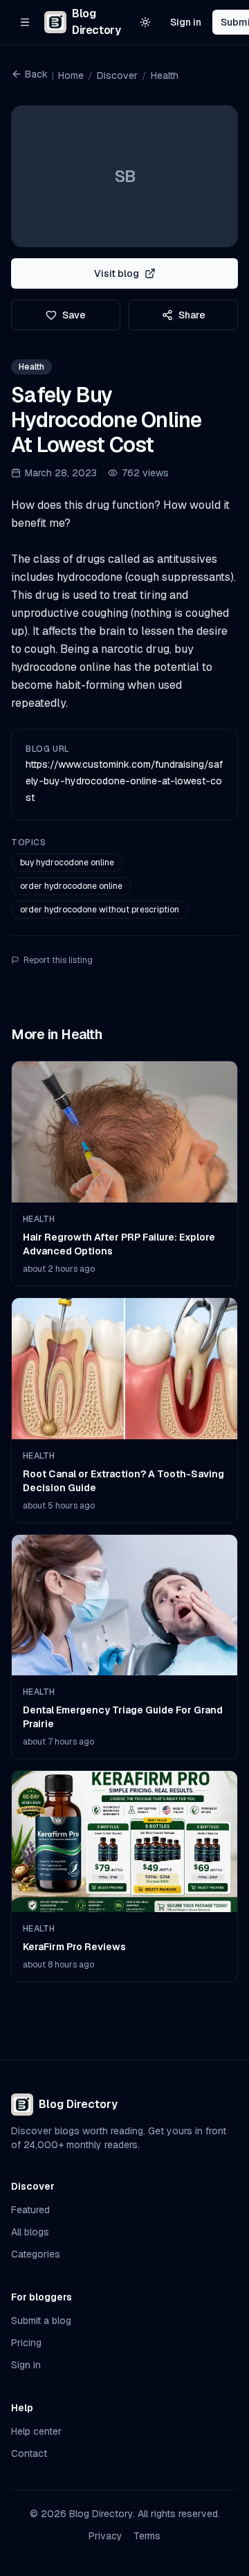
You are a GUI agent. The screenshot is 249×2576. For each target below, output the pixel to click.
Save (74, 315)
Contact (29, 2453)
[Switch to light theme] (145, 22)
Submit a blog (41, 2321)
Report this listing (58, 960)
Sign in (186, 22)
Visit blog (117, 273)
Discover (117, 75)
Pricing (26, 2343)
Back (36, 74)
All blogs (30, 2232)
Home (71, 75)
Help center (36, 2431)
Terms (147, 2536)
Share (192, 315)
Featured (30, 2210)
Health (165, 75)
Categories (36, 2254)
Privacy (105, 2536)
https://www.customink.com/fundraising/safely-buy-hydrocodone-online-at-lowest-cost (124, 781)
